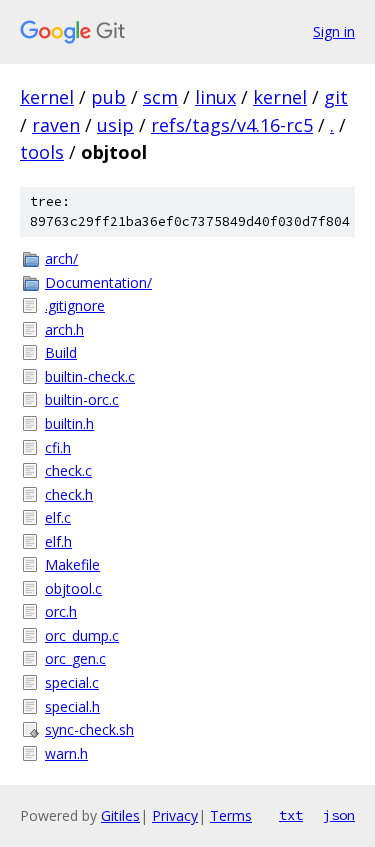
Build (61, 352)
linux (215, 97)
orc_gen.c (75, 658)
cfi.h (58, 447)
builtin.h (69, 423)
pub (108, 97)
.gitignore (75, 305)
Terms (231, 815)
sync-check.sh (89, 729)
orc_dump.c (82, 635)
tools (42, 152)
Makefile (72, 564)
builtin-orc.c (82, 399)
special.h (72, 706)
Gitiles (120, 815)
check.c (68, 470)
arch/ (61, 258)
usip (115, 125)
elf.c (58, 517)
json (339, 815)
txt (291, 815)
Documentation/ (98, 282)
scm (160, 97)
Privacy (175, 815)
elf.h (58, 541)
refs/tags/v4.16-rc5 (232, 125)
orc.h (61, 611)
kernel (47, 97)
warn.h (66, 753)
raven (56, 125)
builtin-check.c (90, 376)
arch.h (64, 329)
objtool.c (73, 588)
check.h (69, 494)
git (336, 97)
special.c (72, 682)
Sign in (334, 31)
